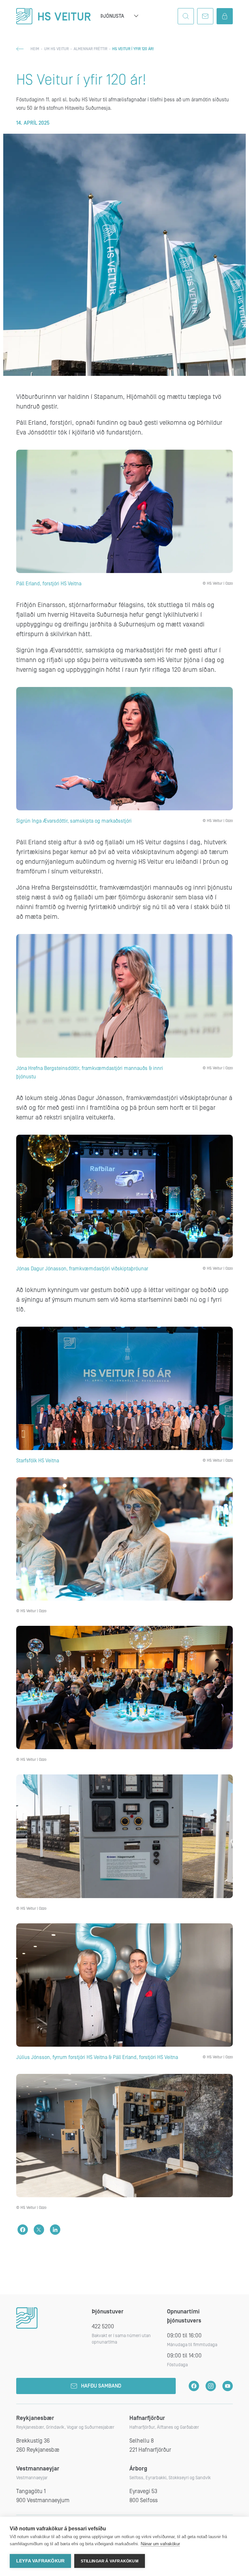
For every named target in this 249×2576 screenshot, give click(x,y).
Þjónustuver (108, 2312)
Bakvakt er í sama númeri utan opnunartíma (121, 2339)
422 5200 (103, 2327)
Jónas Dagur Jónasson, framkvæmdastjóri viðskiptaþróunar (82, 1269)
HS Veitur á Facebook (194, 2386)
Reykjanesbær (35, 2418)
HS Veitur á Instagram (211, 2386)
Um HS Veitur (56, 49)
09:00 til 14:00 (184, 2356)
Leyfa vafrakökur (40, 2561)
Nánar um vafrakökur (160, 2544)
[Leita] (186, 16)
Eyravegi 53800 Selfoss (143, 2496)
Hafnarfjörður (147, 2418)
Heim (35, 49)
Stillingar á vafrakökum (110, 2561)
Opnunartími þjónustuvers (184, 2316)
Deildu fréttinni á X (39, 2230)
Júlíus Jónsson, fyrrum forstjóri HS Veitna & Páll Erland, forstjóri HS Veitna (97, 2057)
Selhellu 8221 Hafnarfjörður (150, 2445)
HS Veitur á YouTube (228, 2386)
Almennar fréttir (90, 49)
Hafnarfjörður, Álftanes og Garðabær (164, 2427)
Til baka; (20, 49)
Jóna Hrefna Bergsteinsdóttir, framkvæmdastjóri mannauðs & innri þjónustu (90, 1073)
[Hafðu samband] (205, 16)
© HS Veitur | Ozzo (218, 584)
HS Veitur (53, 16)
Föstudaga (177, 2365)
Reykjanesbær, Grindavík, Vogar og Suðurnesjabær (65, 2427)
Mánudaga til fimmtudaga (192, 2345)
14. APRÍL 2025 (33, 123)
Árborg (138, 2469)
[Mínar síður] (225, 16)
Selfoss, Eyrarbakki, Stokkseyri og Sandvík (170, 2478)
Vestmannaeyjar (38, 2469)
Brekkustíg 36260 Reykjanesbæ (38, 2445)
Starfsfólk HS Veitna (38, 1461)
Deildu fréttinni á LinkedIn (55, 2230)
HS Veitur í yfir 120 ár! (81, 80)
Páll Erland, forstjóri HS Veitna (49, 584)
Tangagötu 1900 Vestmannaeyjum (43, 2496)
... (136, 16)
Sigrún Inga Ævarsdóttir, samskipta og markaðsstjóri (74, 821)
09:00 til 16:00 (184, 2336)
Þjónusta (112, 16)
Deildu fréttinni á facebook (23, 2230)
